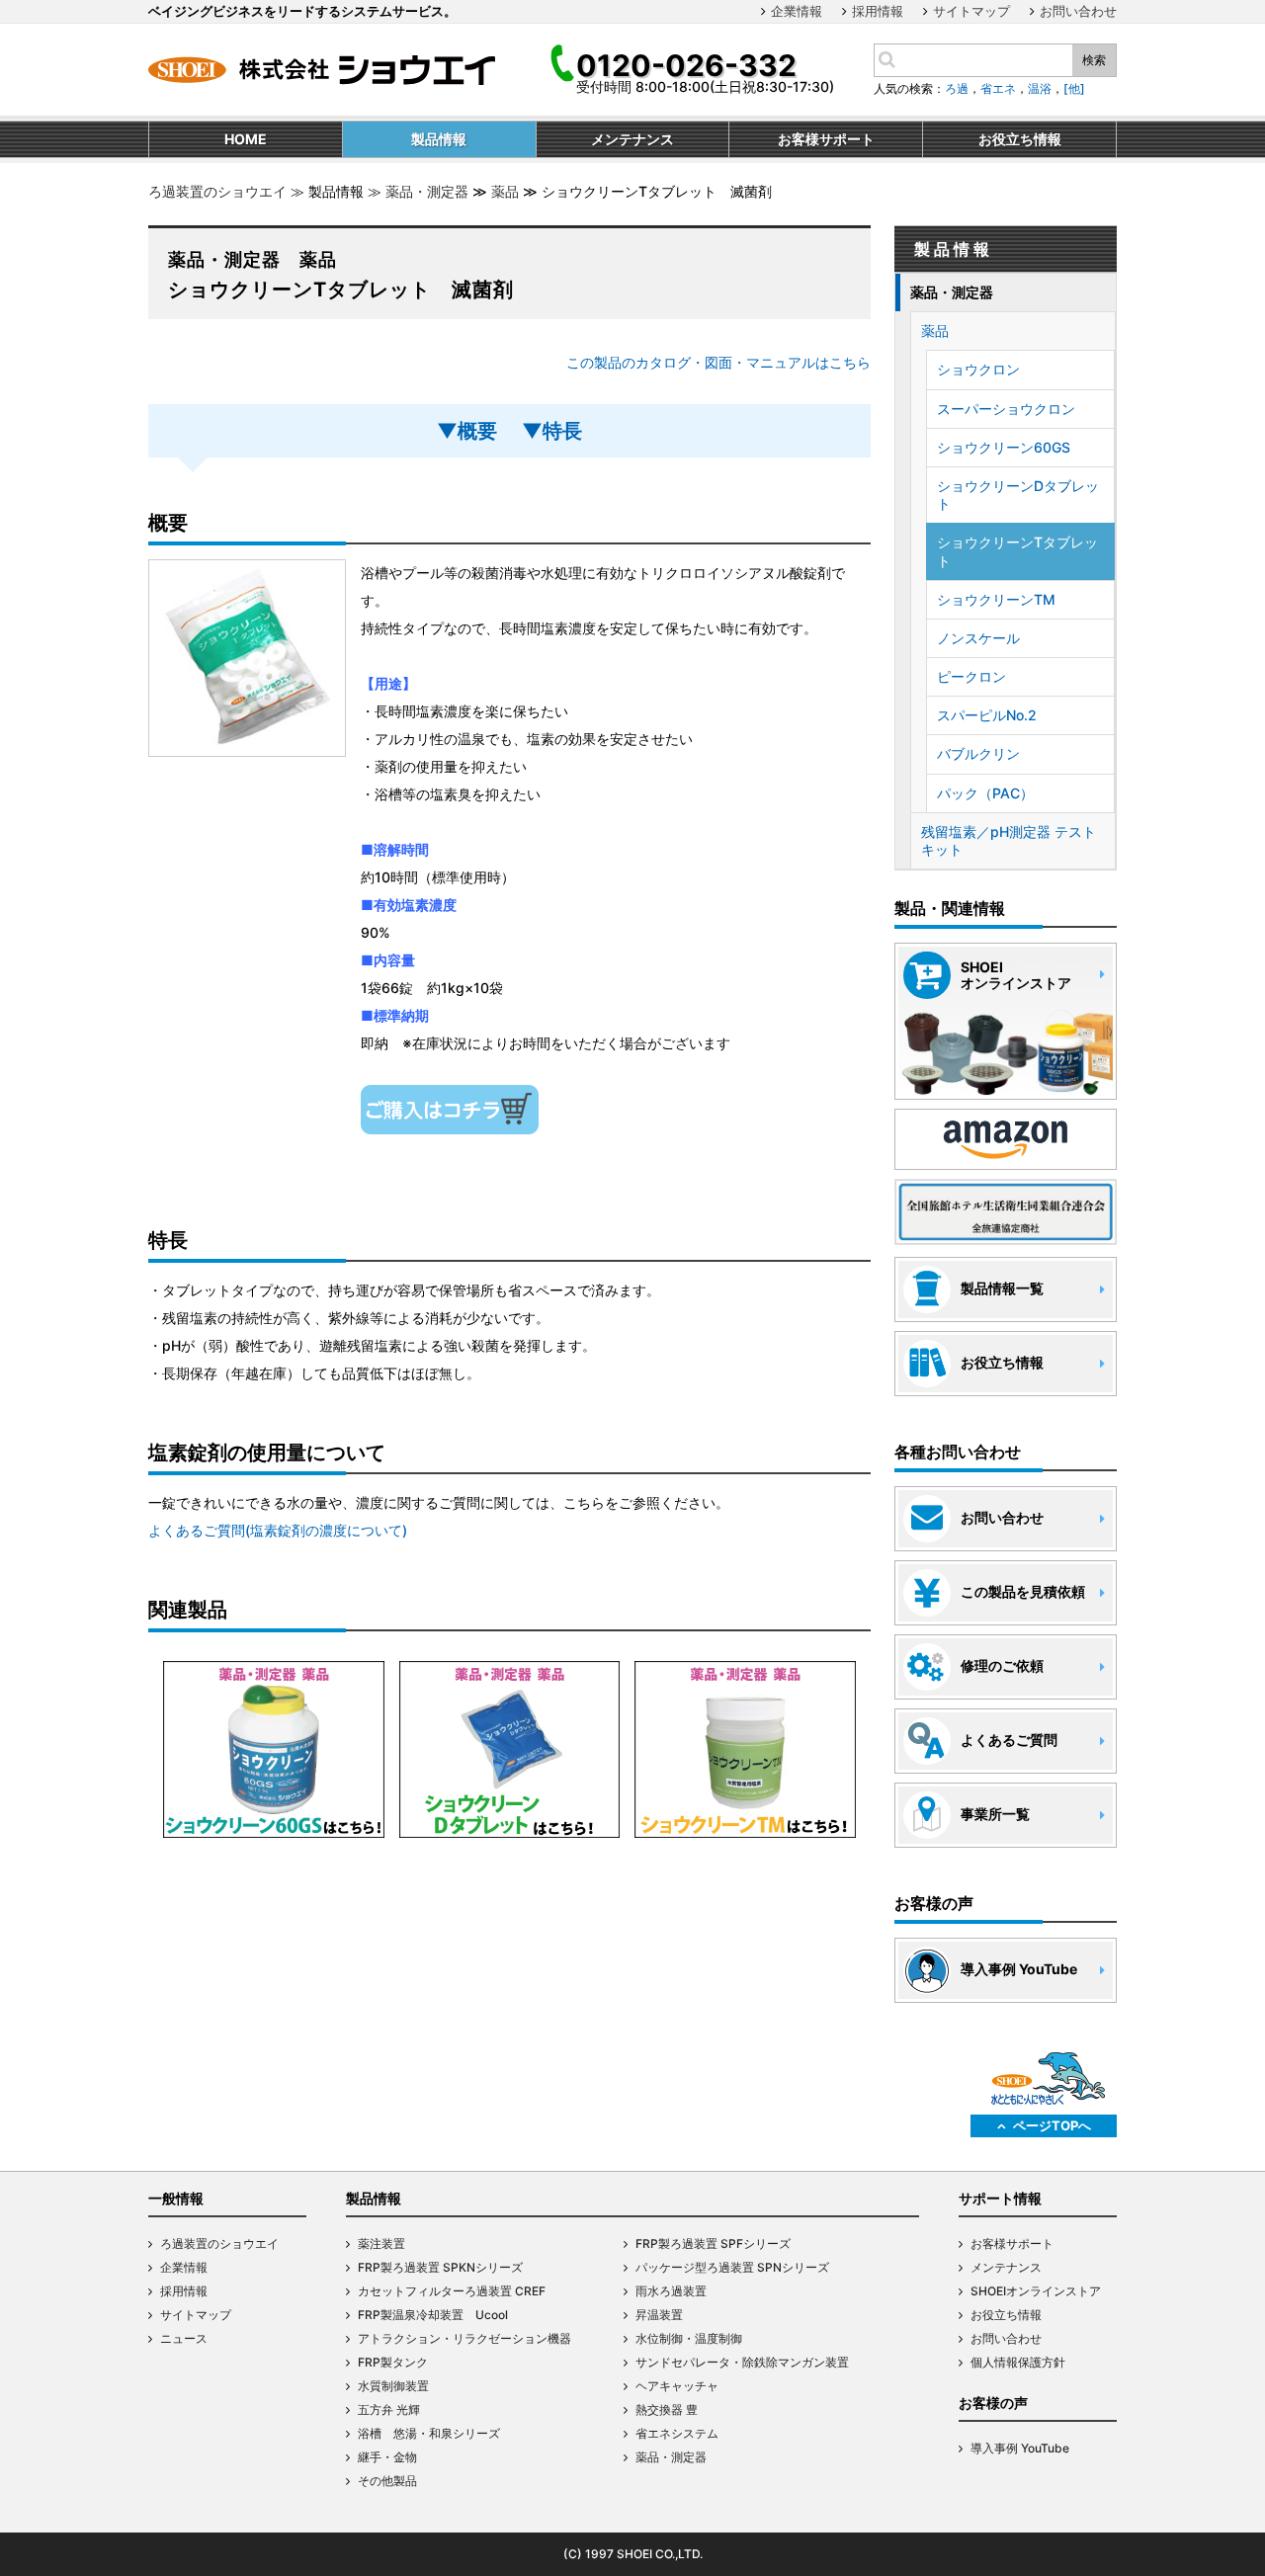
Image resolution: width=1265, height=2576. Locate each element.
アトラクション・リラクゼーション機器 (464, 2338)
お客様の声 (993, 2403)
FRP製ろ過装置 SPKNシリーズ (440, 2267)
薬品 (505, 191)
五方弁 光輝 (389, 2410)
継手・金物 (387, 2457)
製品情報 (374, 2198)
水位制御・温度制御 (689, 2338)
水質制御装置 (393, 2386)
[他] (1074, 88)
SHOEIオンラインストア (1036, 2291)
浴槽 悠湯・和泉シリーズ (429, 2433)
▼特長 (562, 431)
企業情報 (797, 11)
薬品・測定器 (427, 191)
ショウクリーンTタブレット (1017, 551)
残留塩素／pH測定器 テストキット (1009, 840)
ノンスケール (978, 638)
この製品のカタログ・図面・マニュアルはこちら (718, 362)
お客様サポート (1012, 2244)
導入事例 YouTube (1020, 2448)
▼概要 (477, 431)
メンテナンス (1006, 2267)
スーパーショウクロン (1006, 409)
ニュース (184, 2338)
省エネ (998, 88)
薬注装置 (381, 2244)
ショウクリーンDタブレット (1018, 495)
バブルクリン (978, 753)
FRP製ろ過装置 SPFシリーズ (713, 2244)
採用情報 (878, 11)
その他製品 (387, 2481)
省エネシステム (677, 2433)
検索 (1094, 60)
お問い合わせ (1078, 11)
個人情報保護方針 (1018, 2362)
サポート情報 (1000, 2198)
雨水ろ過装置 (671, 2291)
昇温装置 (659, 2315)
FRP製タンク (393, 2362)
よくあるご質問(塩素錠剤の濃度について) (278, 1530)
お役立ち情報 (1006, 2315)
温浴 (1040, 88)
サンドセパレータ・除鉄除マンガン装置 (742, 2362)
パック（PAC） (985, 793)
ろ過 (957, 88)
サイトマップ (971, 11)
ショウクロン (978, 369)
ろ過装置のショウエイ (217, 191)
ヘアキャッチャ (677, 2386)
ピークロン (971, 676)
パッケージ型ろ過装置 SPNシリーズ (732, 2267)
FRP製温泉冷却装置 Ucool (433, 2315)
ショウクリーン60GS (1004, 447)
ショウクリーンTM (996, 599)
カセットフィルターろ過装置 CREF (452, 2291)
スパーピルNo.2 (987, 715)
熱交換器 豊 (667, 2410)
